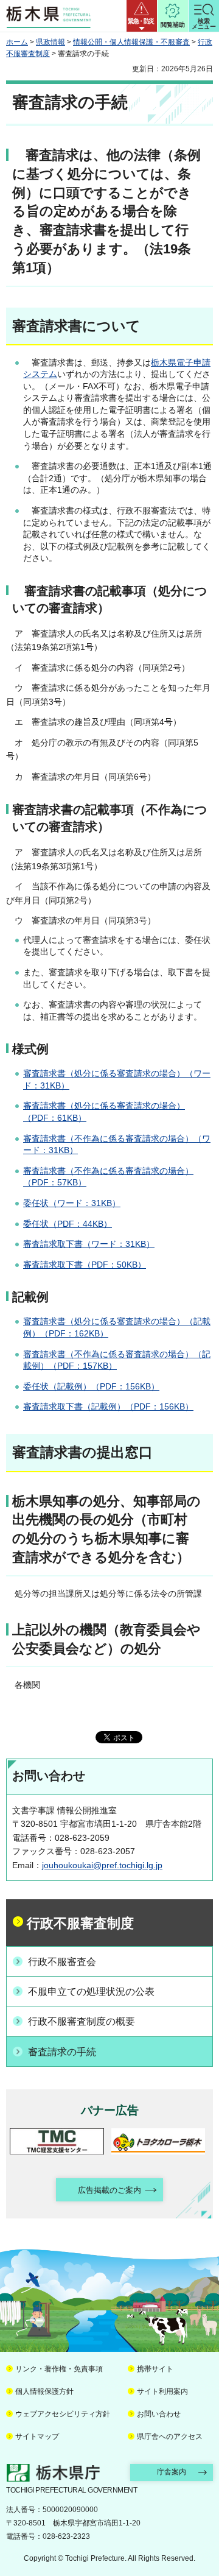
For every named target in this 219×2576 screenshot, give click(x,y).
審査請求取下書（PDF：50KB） (85, 1265)
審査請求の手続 (62, 2052)
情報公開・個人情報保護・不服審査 (131, 42)
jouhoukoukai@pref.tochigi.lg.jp (102, 1865)
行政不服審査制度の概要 (82, 2021)
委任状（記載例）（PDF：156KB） (91, 1386)
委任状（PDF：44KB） (68, 1224)
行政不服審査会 (62, 1962)
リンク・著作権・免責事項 (59, 2369)
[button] (142, 16)
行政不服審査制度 (80, 1923)
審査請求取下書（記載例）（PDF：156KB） (108, 1406)
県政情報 (50, 42)
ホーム (17, 42)
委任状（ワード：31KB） (72, 1203)
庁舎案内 (172, 2472)
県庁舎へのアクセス (170, 2437)
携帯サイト (155, 2369)
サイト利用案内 (162, 2391)
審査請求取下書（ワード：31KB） (89, 1244)
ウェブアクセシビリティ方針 (63, 2414)
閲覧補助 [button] (173, 25)
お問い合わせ (159, 2414)
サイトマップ (37, 2437)
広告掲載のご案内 (109, 2190)
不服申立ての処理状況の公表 (91, 1992)
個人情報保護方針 (44, 2391)
